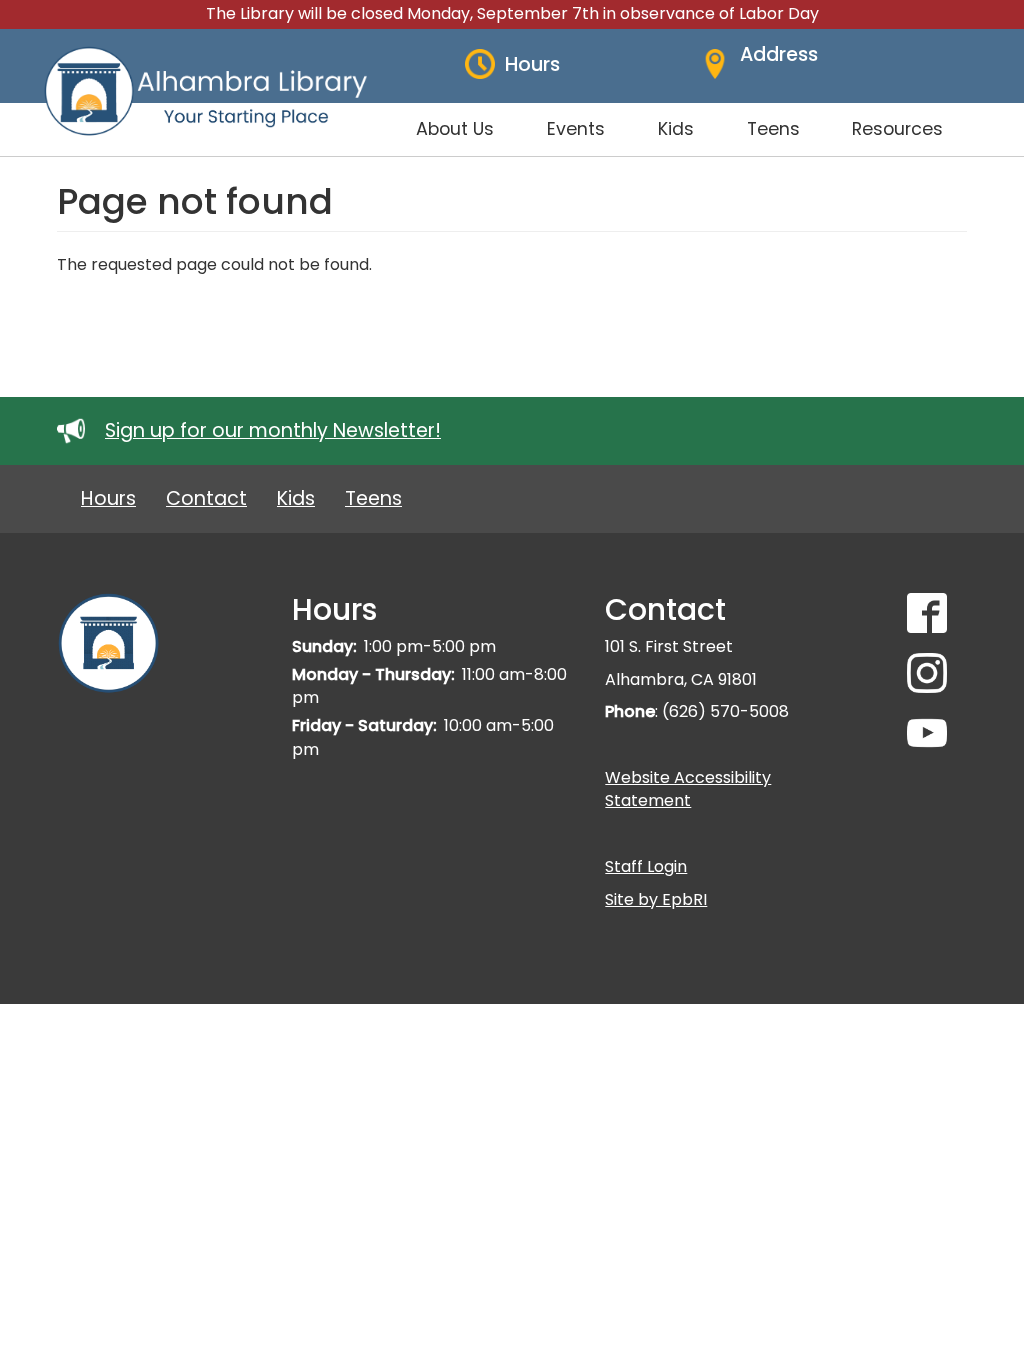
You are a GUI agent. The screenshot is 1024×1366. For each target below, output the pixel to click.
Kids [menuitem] (676, 129)
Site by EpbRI (656, 899)
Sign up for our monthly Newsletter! (273, 430)
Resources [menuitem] (897, 129)
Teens (373, 498)
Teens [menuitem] (773, 129)
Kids (296, 498)
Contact (206, 498)
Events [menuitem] (576, 129)
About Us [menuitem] (455, 129)
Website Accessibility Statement (688, 789)
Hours (108, 498)
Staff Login (646, 866)
